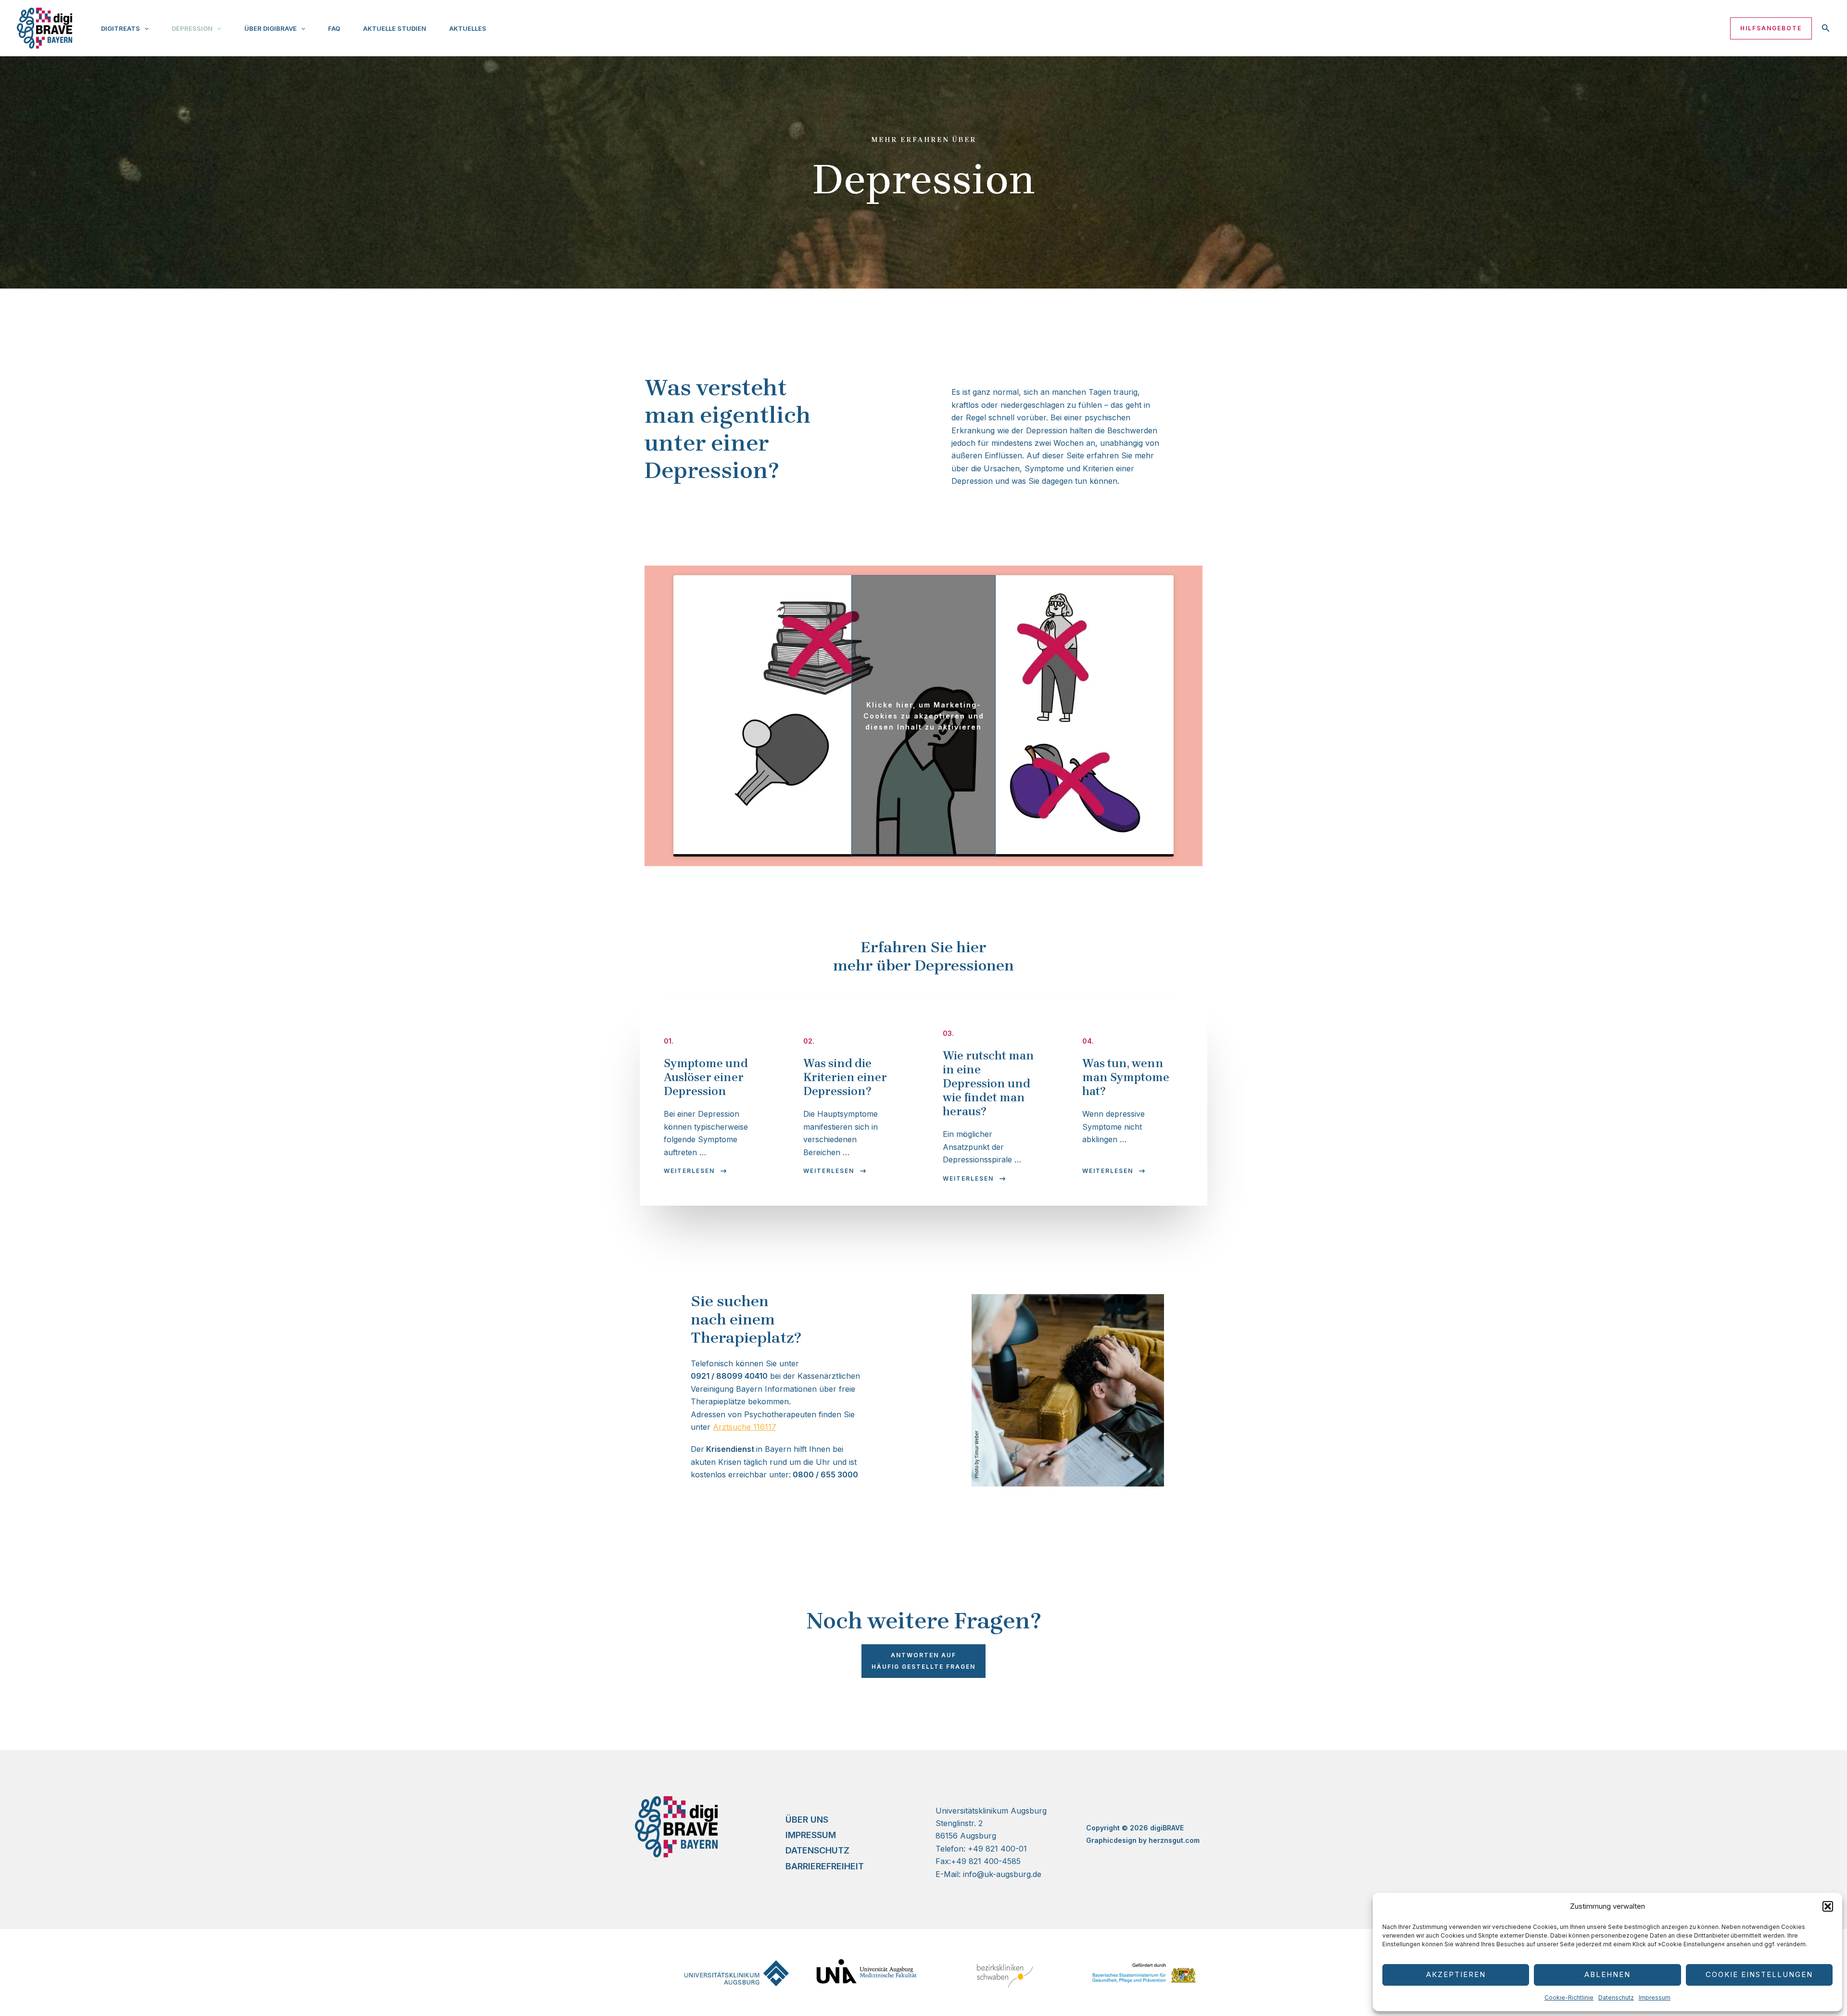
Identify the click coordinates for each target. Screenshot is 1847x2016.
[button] (1828, 1906)
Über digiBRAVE (271, 28)
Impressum (1655, 1997)
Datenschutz (1616, 1997)
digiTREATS (120, 28)
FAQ (334, 28)
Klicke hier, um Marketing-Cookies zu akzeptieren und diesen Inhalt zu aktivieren (924, 716)
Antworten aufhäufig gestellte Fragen (923, 1661)
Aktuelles (468, 28)
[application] (144, 28)
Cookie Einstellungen (1759, 1974)
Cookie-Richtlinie (1569, 1997)
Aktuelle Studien (395, 28)
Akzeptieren (1456, 1974)
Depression (192, 28)
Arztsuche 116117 (745, 1427)
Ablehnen (1607, 1974)
